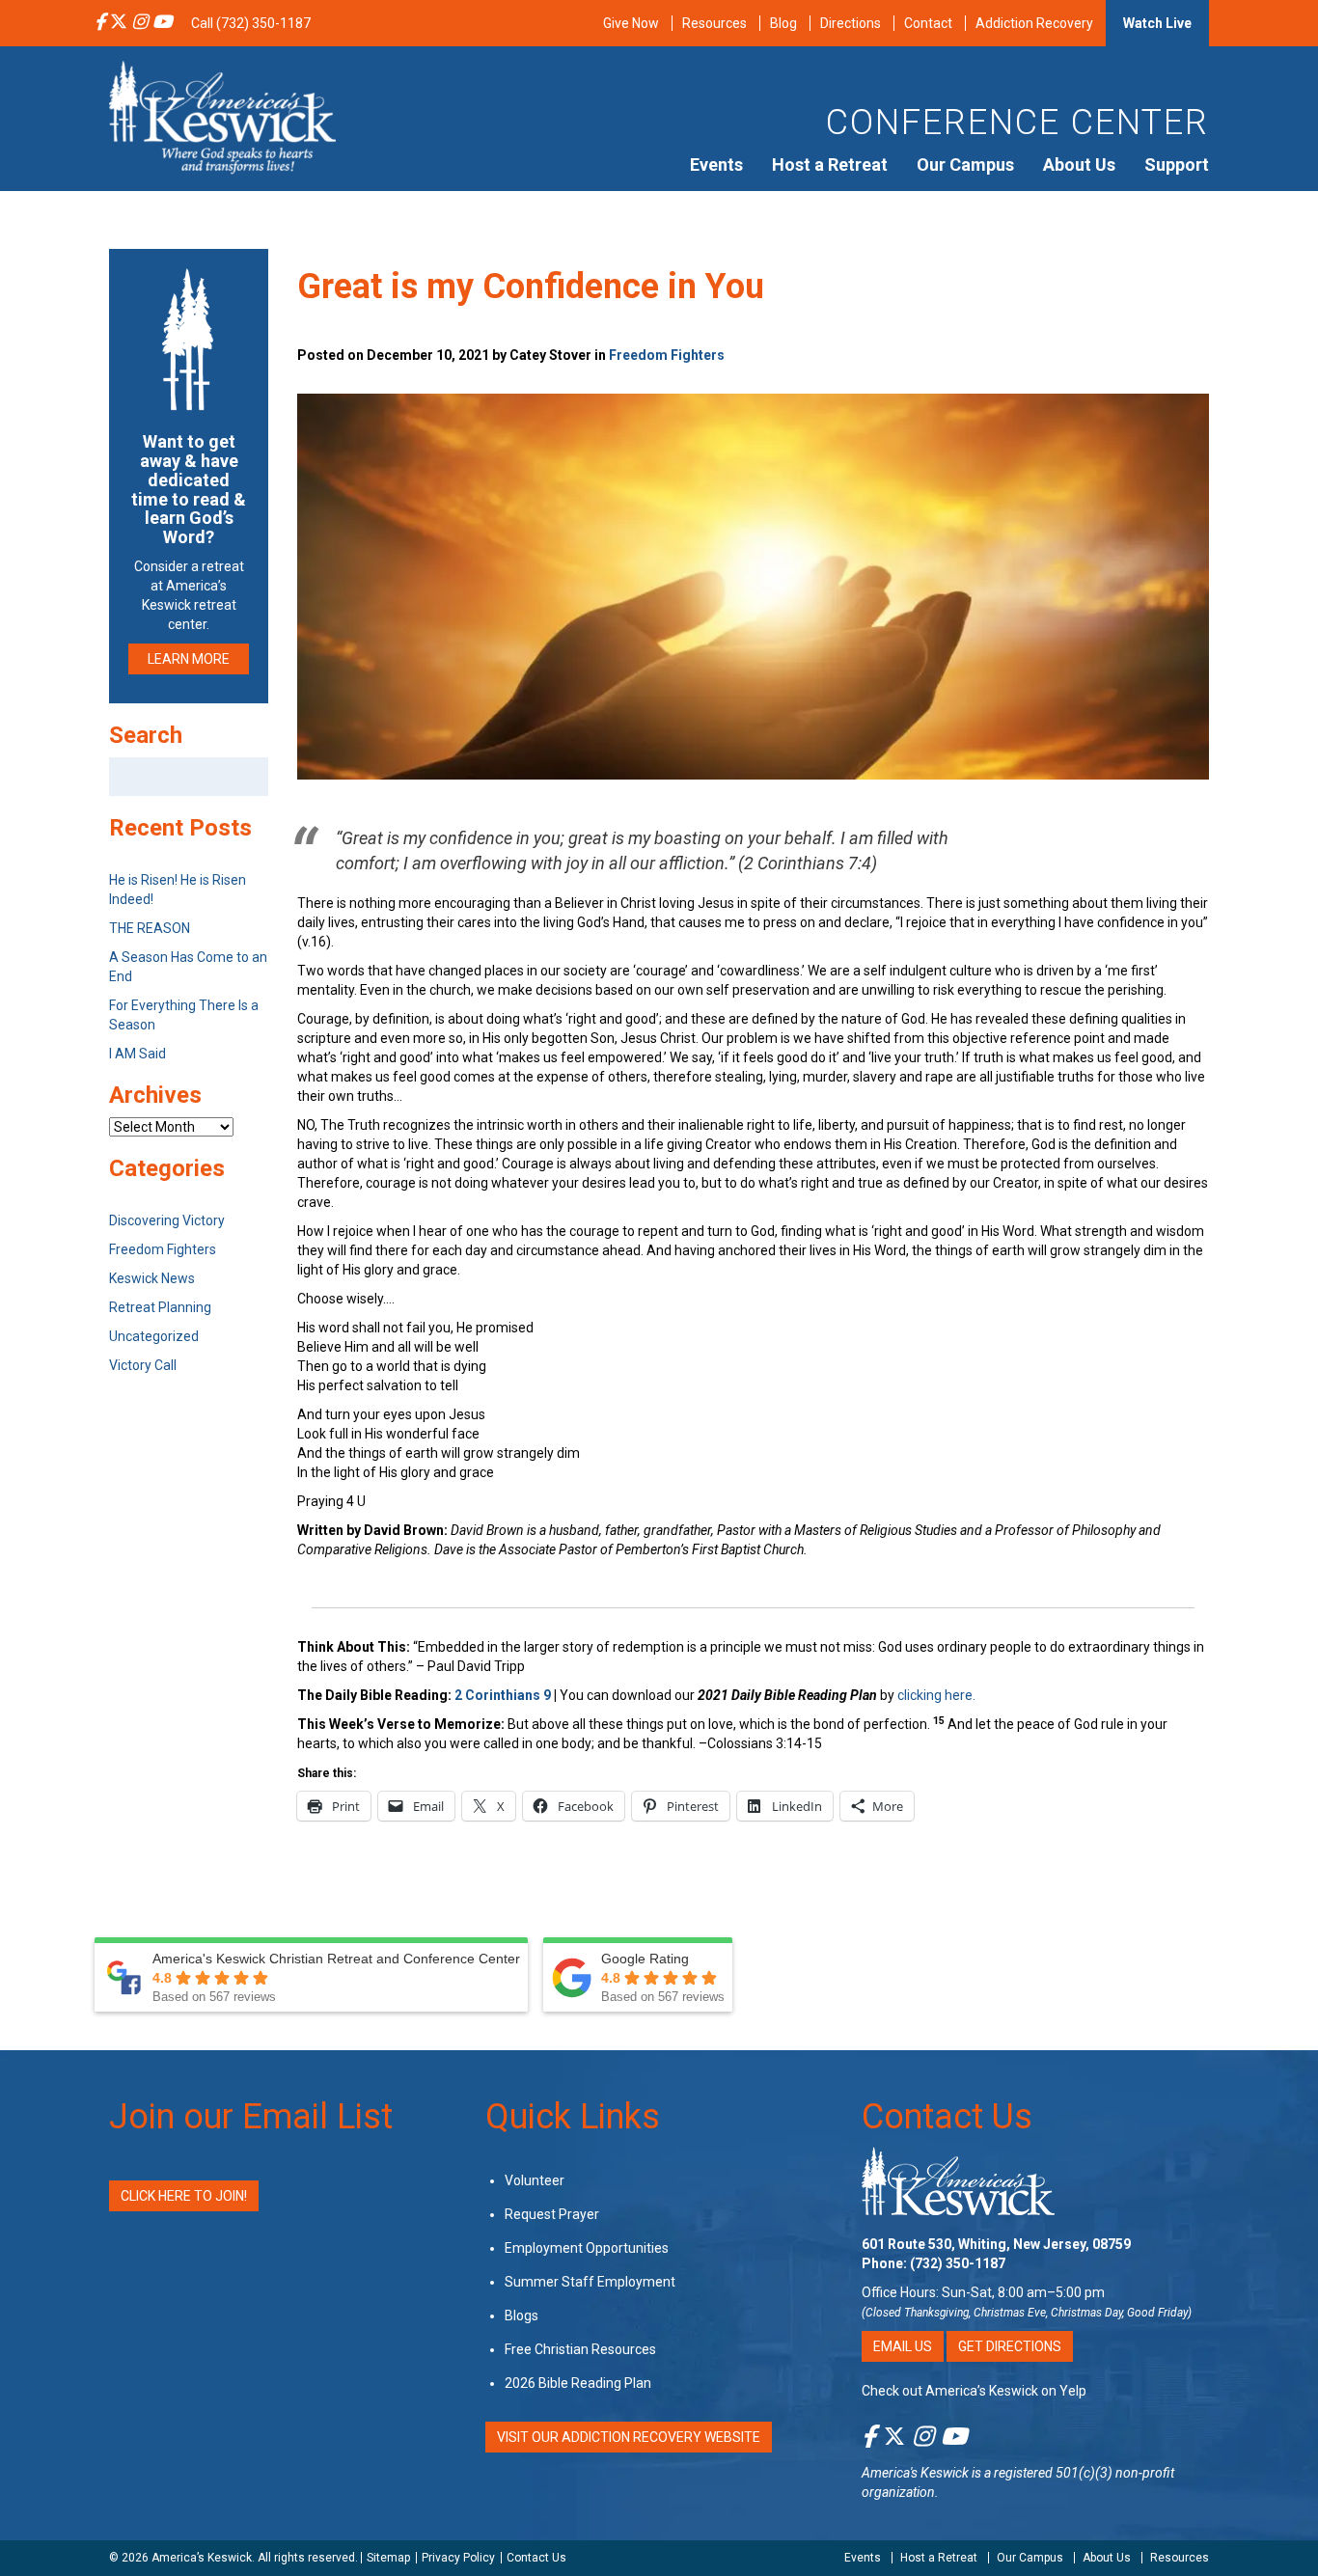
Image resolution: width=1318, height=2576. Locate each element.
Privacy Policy (458, 2558)
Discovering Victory (167, 1220)
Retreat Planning (160, 1307)
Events (716, 164)
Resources (714, 23)
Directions (851, 23)
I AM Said (137, 1054)
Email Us (903, 2346)
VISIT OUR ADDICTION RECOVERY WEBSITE (629, 2437)
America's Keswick (915, 2473)
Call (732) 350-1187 (251, 23)
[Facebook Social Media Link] (100, 23)
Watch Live (1157, 23)
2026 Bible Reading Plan (578, 2383)
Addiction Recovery (1034, 23)
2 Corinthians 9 (504, 1695)
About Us (1079, 164)
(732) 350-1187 (958, 2263)
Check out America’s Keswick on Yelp (974, 2391)
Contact (928, 23)
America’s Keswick (202, 2558)
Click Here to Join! (184, 2196)
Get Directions (1010, 2346)
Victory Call (143, 1365)
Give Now (631, 23)
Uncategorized (154, 1336)
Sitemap (388, 2558)
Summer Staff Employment (590, 2282)
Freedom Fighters (667, 355)
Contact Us (947, 2117)
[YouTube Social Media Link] (162, 23)
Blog (783, 23)
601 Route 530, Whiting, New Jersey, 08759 (996, 2244)
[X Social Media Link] (119, 23)
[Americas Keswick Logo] (222, 116)
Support (1177, 164)
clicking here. (938, 1695)
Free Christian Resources (580, 2349)
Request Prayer (552, 2214)
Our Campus (965, 164)
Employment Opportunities (587, 2248)
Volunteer (535, 2180)
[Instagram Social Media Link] (140, 23)
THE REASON (150, 928)
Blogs (522, 2316)
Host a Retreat (830, 164)
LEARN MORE (189, 659)
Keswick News (152, 1278)
